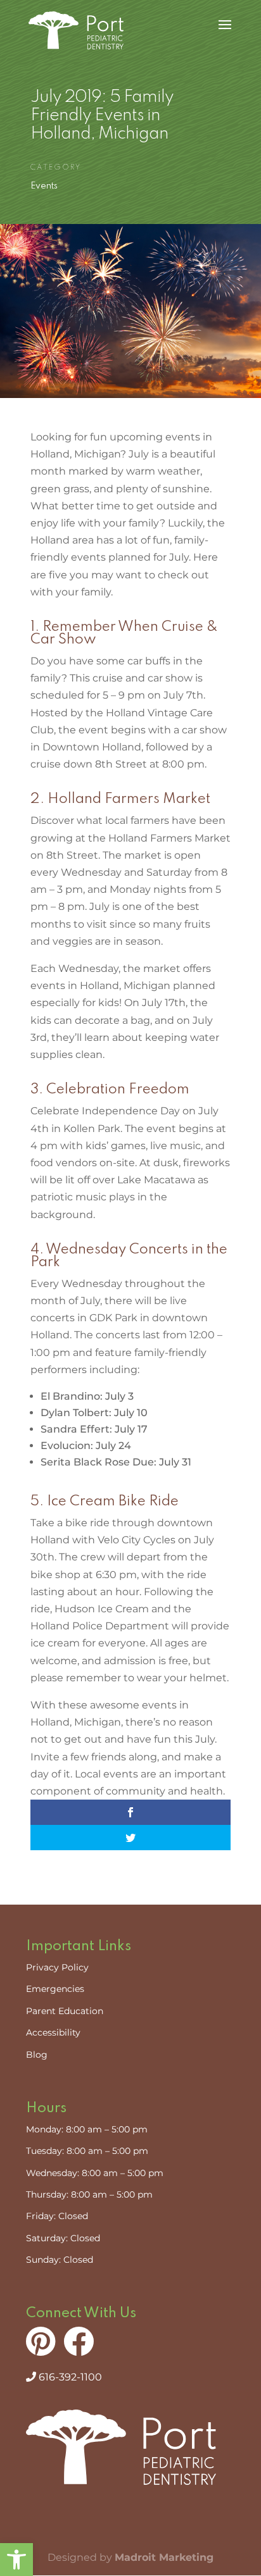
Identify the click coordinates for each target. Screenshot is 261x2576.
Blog (37, 2055)
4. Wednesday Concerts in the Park (129, 1256)
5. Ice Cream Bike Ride (105, 1502)
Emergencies (55, 1989)
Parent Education (65, 2011)
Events (44, 186)
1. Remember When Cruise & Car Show (124, 633)
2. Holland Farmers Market (120, 799)
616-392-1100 (69, 2377)
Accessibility (53, 2032)
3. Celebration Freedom (110, 1090)
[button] (16, 2560)
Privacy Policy (57, 1967)
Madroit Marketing (164, 2557)
